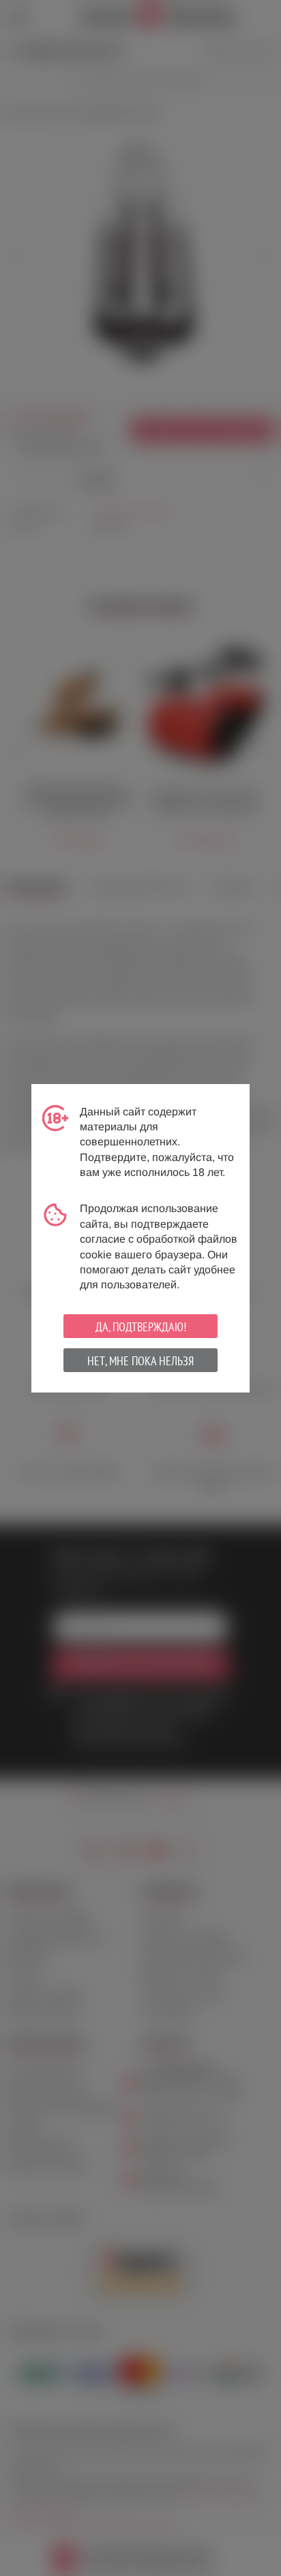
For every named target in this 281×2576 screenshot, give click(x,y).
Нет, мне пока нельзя (140, 1361)
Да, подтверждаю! (141, 1327)
